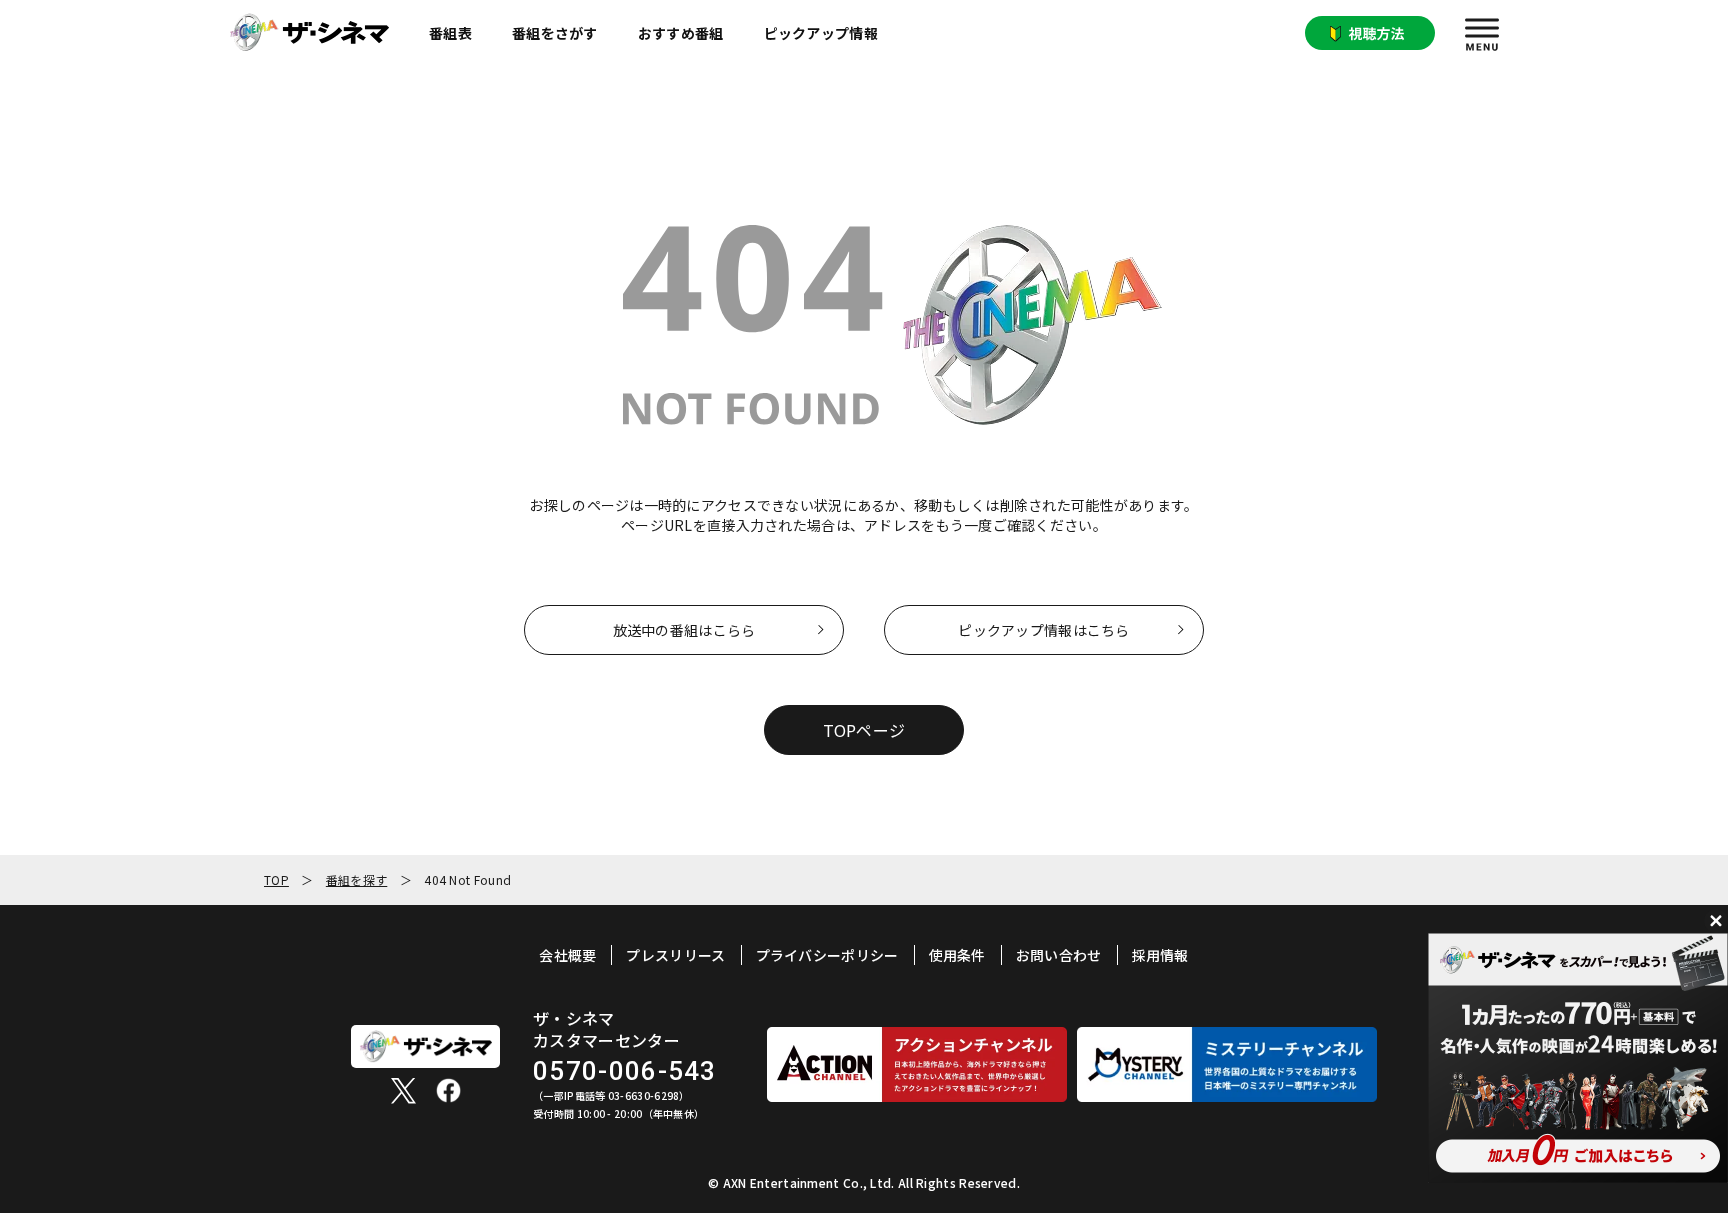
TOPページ (864, 730)
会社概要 (567, 955)
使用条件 (957, 955)
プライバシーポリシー (827, 955)
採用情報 (1160, 955)
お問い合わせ (1059, 955)
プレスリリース (675, 955)
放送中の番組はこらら (684, 630)
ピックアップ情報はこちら (1043, 630)
